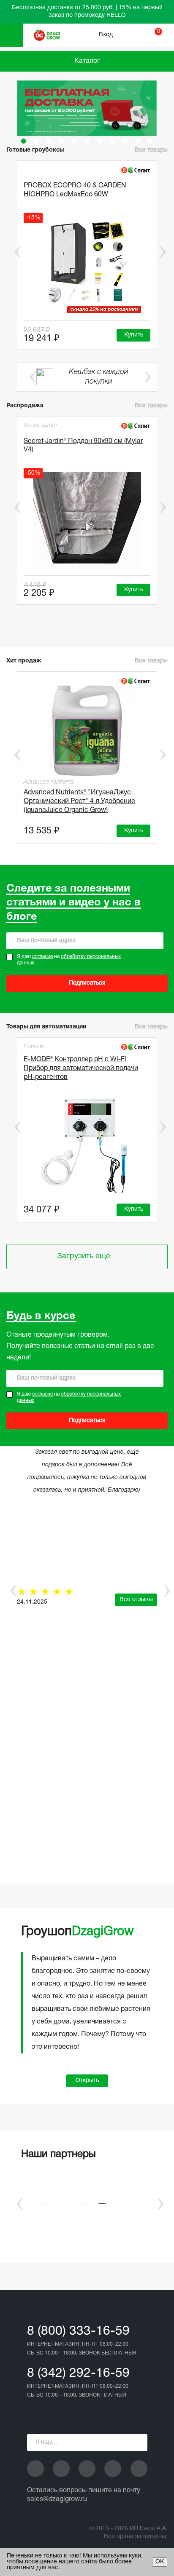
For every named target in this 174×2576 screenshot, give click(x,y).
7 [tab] (100, 141)
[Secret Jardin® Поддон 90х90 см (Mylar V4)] (87, 520)
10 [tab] (138, 141)
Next (163, 252)
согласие (42, 957)
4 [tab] (62, 141)
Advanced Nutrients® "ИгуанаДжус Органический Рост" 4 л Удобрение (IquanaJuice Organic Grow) (79, 801)
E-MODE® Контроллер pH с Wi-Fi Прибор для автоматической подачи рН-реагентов (81, 1068)
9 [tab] (125, 141)
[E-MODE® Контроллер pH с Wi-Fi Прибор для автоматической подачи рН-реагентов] (87, 1145)
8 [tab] (112, 141)
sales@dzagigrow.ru (57, 2499)
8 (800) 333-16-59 (78, 2332)
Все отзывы (136, 1600)
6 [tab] (87, 141)
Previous (11, 252)
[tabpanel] (87, 108)
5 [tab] (74, 141)
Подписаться (87, 983)
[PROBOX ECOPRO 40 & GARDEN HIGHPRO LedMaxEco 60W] (87, 265)
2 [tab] (36, 141)
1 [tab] (24, 141)
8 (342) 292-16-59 (78, 2374)
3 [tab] (49, 141)
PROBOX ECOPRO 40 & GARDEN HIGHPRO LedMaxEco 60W (75, 190)
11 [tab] (150, 141)
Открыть (87, 2081)
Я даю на (69, 960)
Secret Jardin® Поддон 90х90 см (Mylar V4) (83, 446)
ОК (160, 2562)
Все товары (151, 406)
